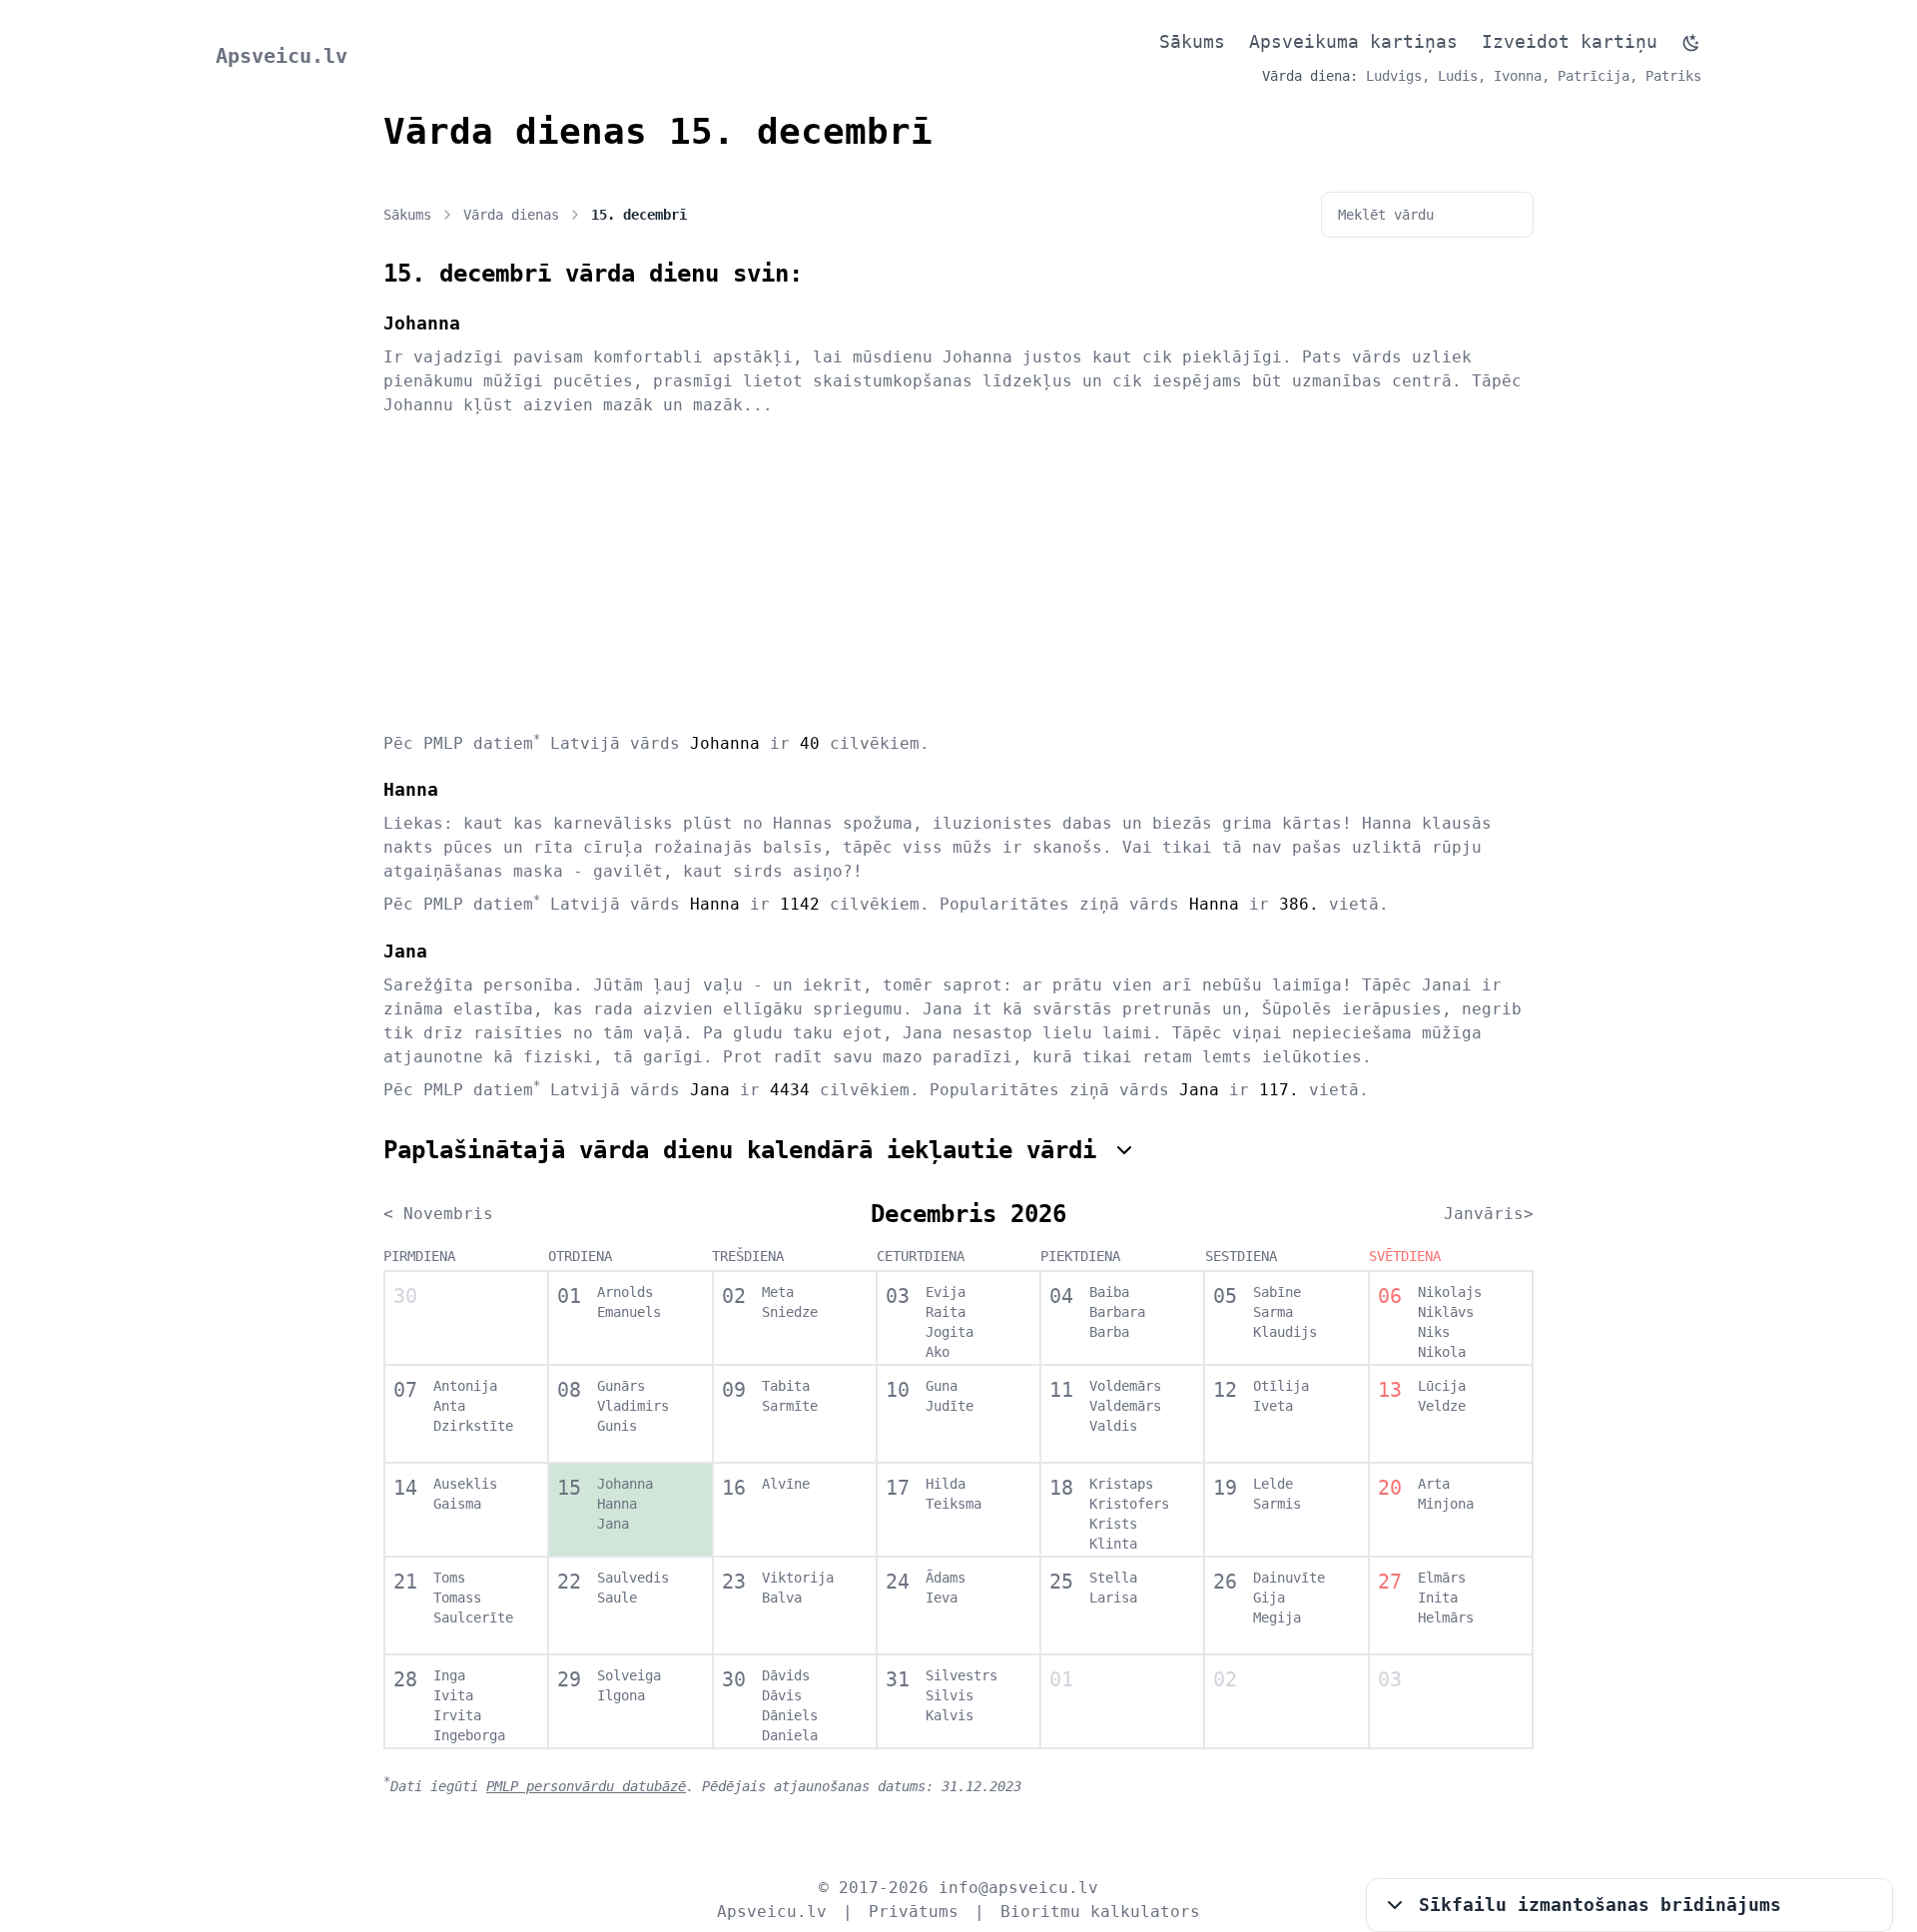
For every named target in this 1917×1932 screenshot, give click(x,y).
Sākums (1192, 41)
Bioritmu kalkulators (1100, 1912)
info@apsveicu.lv (1018, 1888)
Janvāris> (1489, 1214)
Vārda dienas (511, 215)
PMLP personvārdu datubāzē (586, 1786)
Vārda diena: (1310, 76)
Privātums (914, 1912)
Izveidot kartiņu (1570, 41)
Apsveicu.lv (282, 56)
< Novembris (438, 1214)
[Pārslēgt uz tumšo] (1691, 43)
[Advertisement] (958, 573)
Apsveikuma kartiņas (1353, 41)
